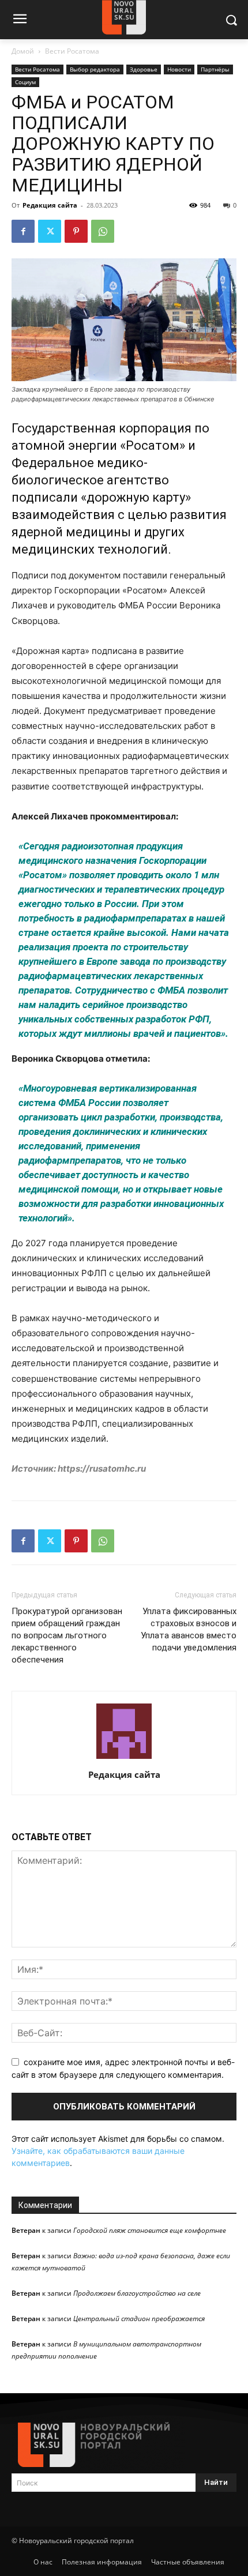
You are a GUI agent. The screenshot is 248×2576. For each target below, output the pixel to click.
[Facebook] (23, 231)
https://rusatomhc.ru (101, 1468)
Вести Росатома (72, 51)
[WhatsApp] (103, 231)
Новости (179, 69)
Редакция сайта (50, 205)
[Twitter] (50, 231)
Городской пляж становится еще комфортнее (150, 2230)
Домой (23, 51)
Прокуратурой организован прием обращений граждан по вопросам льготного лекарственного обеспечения (67, 1635)
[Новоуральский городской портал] (124, 2445)
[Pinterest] (76, 231)
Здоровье (144, 69)
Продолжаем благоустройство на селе (137, 2293)
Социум (25, 82)
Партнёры (215, 69)
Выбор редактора (95, 69)
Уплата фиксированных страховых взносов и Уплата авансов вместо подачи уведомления (189, 1629)
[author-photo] (124, 1759)
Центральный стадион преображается (139, 2319)
